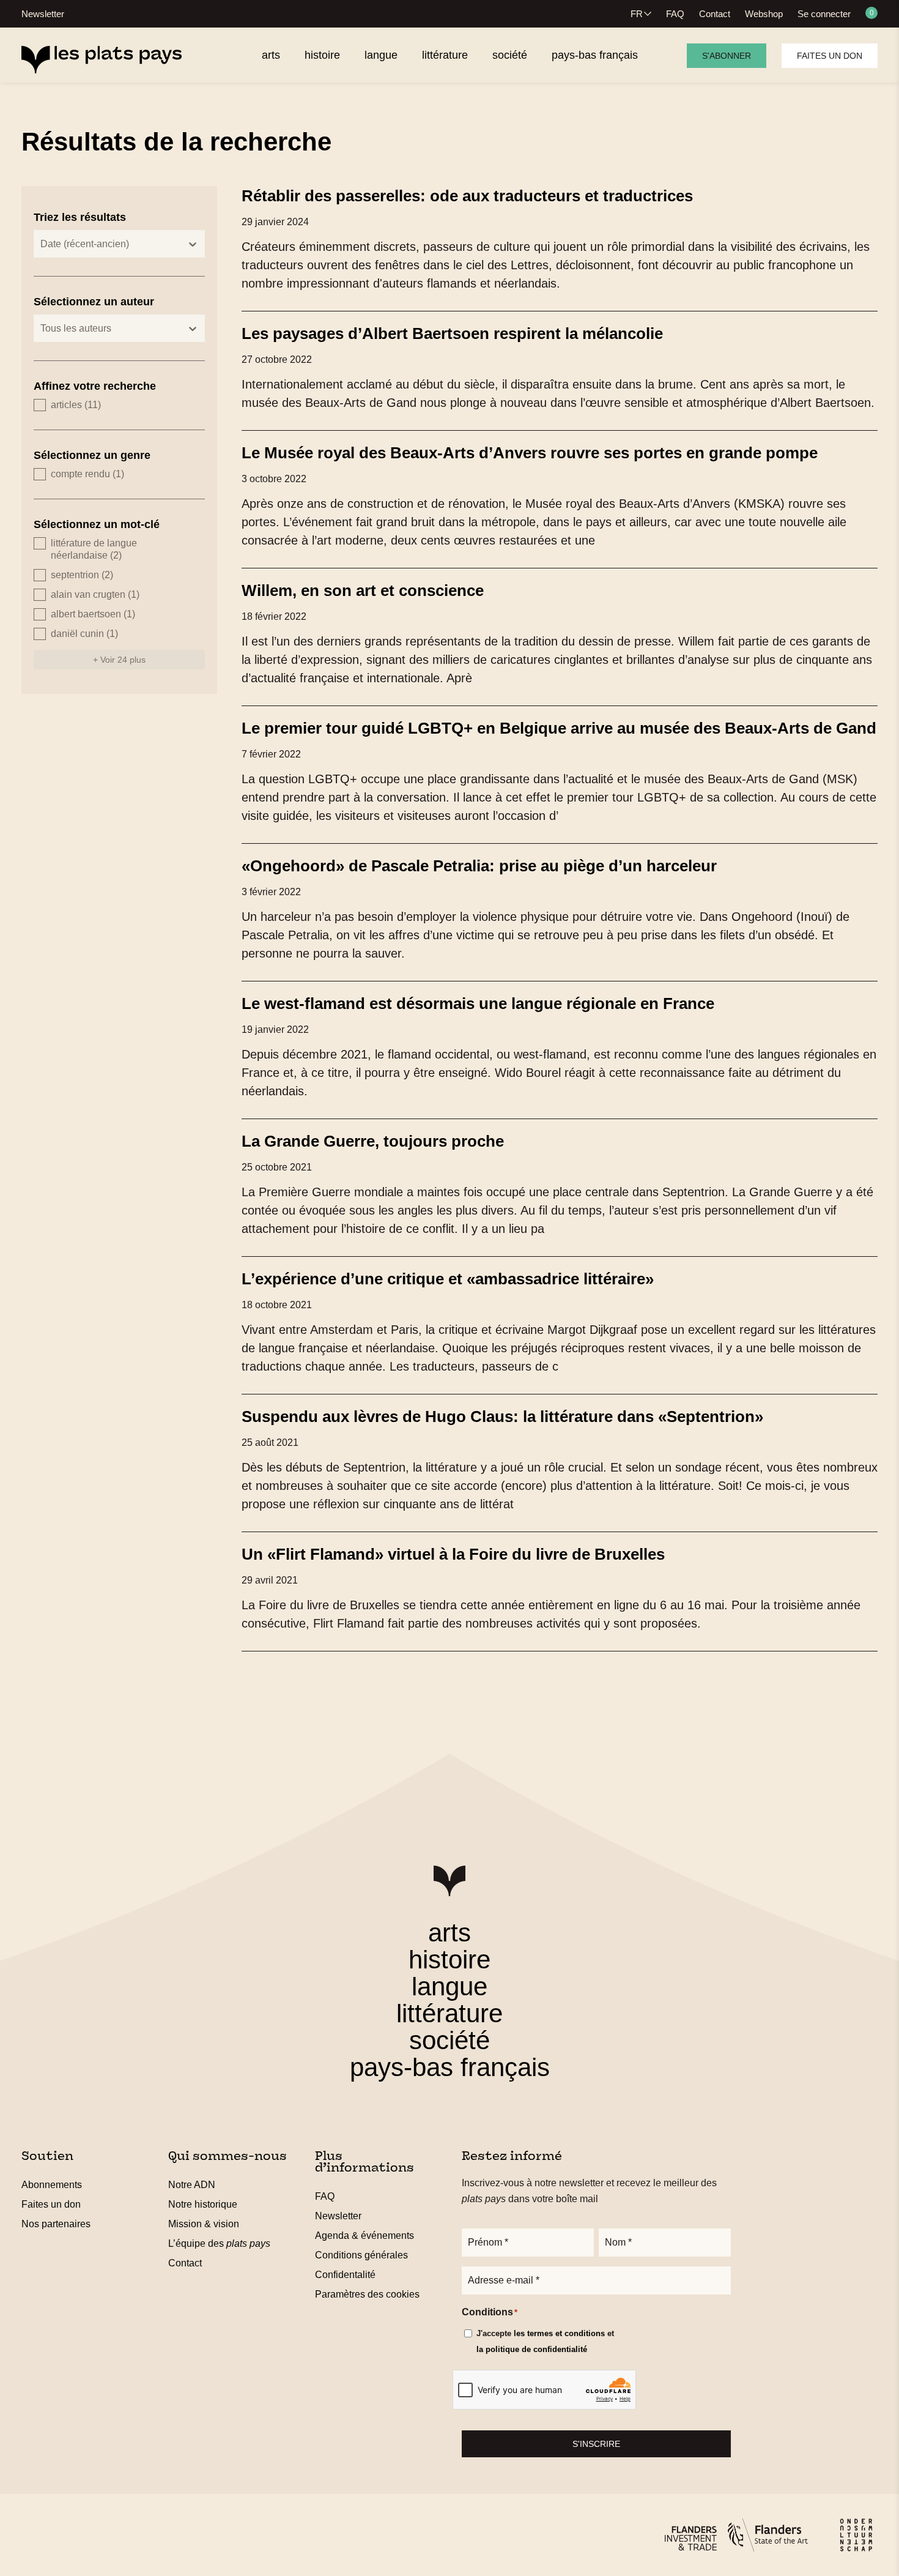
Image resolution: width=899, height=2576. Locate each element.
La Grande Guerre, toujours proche (373, 1141)
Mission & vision (204, 2224)
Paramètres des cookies (367, 2294)
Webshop (764, 14)
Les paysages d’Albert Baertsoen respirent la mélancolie (452, 333)
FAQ (675, 14)
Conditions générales (361, 2255)
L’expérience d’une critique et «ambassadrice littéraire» (448, 1279)
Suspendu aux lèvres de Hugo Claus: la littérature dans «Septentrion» (502, 1416)
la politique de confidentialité (532, 2349)
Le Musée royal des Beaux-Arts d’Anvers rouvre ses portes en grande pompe (530, 453)
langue (449, 1986)
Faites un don (830, 56)
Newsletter (43, 14)
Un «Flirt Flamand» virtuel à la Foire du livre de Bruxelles (453, 1554)
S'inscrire (596, 2444)
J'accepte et (545, 2341)
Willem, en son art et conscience (363, 590)
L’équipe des (219, 2243)
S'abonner (727, 56)
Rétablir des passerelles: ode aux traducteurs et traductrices (467, 196)
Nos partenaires (56, 2224)
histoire (449, 1960)
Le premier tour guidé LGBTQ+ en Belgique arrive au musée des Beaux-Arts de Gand (559, 728)
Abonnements (52, 2185)
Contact (715, 14)
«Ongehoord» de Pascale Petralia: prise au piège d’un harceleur (479, 866)
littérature (449, 2013)
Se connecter (824, 14)
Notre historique (203, 2204)
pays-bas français (450, 2067)
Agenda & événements (364, 2235)
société (449, 2040)
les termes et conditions (559, 2333)
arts (449, 1933)
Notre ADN (192, 2185)
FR (637, 14)
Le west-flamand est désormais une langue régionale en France (478, 1003)
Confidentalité (345, 2275)
